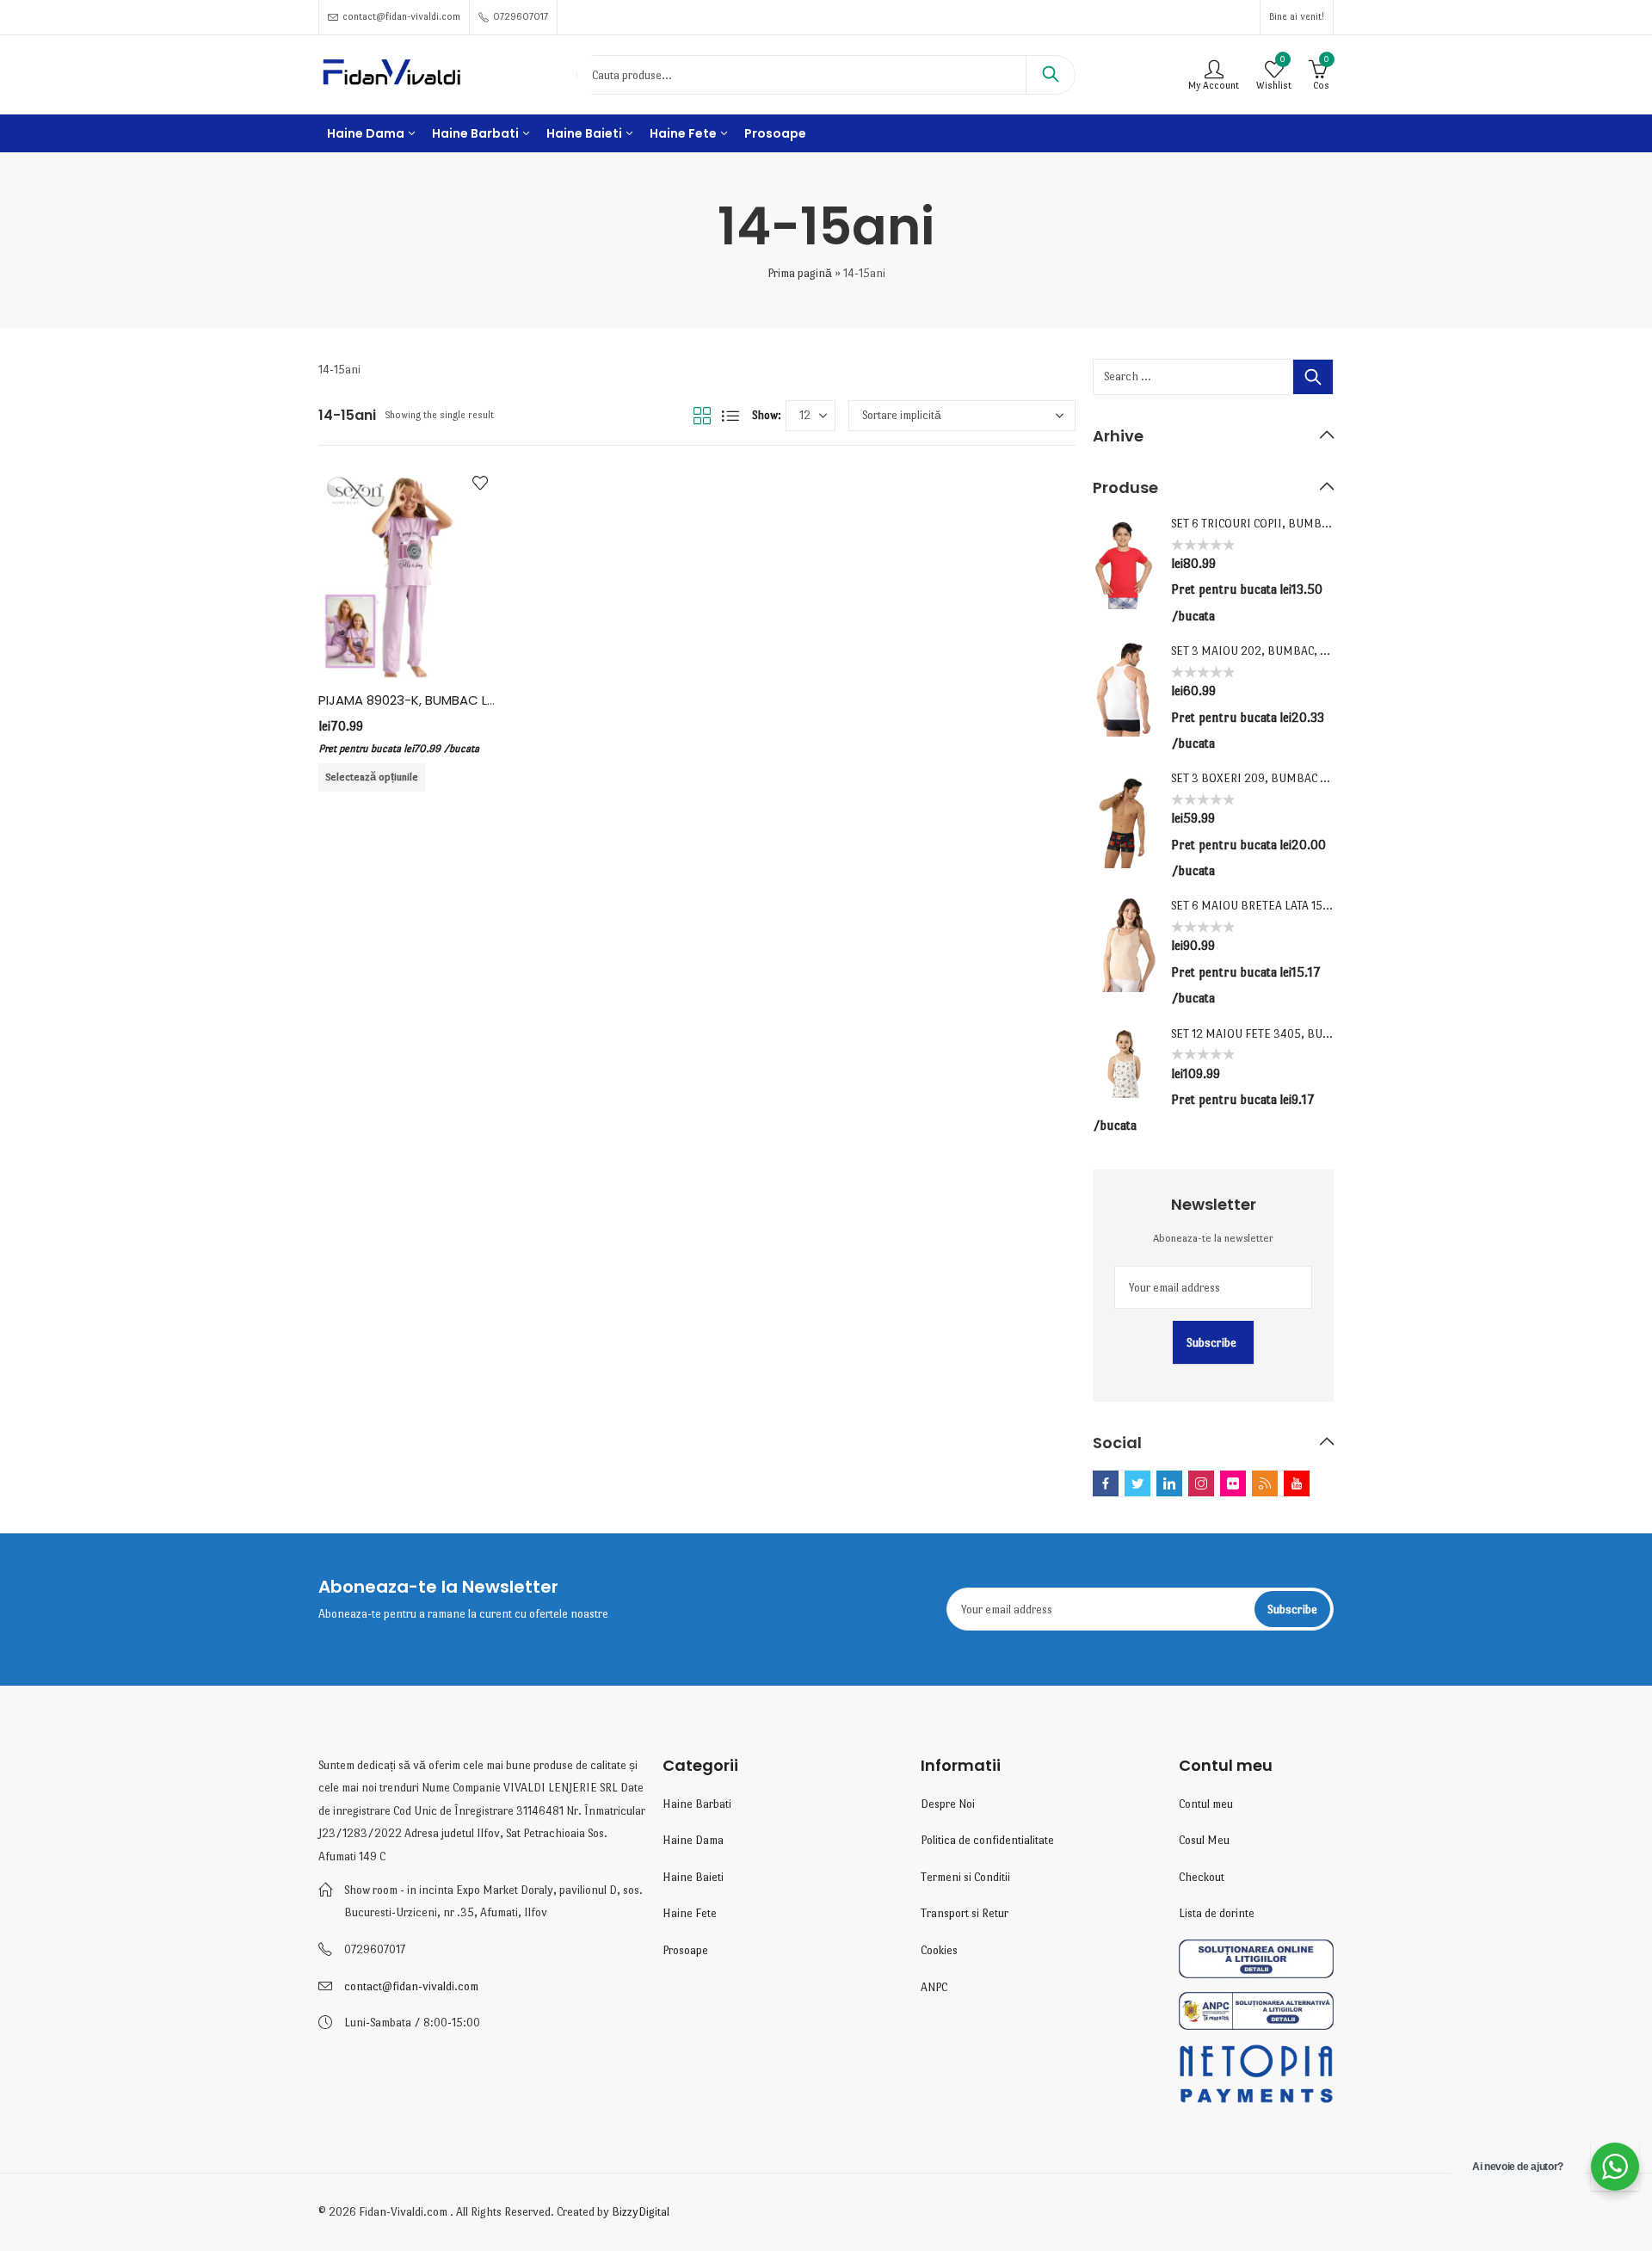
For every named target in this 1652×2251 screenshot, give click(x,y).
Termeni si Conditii (965, 1877)
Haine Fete (690, 1913)
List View (730, 416)
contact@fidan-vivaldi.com (411, 1986)
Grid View (702, 416)
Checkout (1202, 1877)
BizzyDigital (641, 2212)
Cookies (939, 1950)
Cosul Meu (1204, 1840)
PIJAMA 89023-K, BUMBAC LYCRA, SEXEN (441, 700)
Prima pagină (800, 273)
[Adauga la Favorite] (480, 483)
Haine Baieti (693, 1877)
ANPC (934, 1987)
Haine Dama (693, 1840)
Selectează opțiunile (372, 777)
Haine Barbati (697, 1804)
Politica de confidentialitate (987, 1840)
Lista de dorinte (1217, 1913)
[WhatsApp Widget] (1615, 2167)
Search (1051, 75)
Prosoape (685, 1950)
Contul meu (1206, 1804)
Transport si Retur (965, 1913)
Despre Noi (948, 1804)
